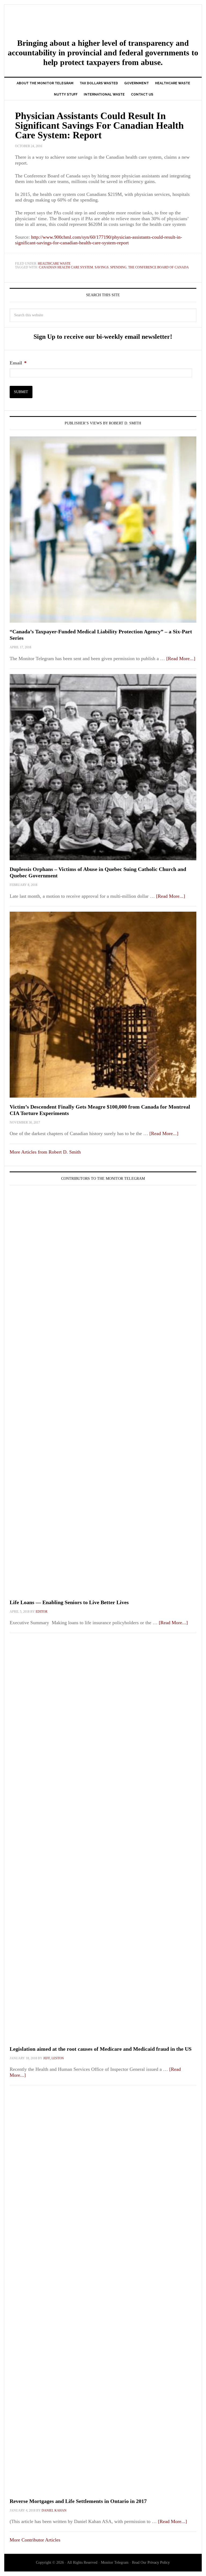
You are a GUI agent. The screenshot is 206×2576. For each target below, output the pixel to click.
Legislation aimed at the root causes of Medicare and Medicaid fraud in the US (101, 2049)
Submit (21, 392)
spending (118, 267)
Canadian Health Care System (66, 267)
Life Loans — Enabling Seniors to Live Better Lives (69, 1602)
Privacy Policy (159, 2562)
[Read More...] (181, 659)
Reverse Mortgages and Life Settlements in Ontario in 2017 (78, 2501)
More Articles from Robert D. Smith (45, 1152)
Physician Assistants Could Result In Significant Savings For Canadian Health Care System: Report (99, 125)
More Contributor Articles (35, 2540)
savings (102, 267)
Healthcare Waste (54, 264)
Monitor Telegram (103, 22)
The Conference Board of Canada (159, 267)
